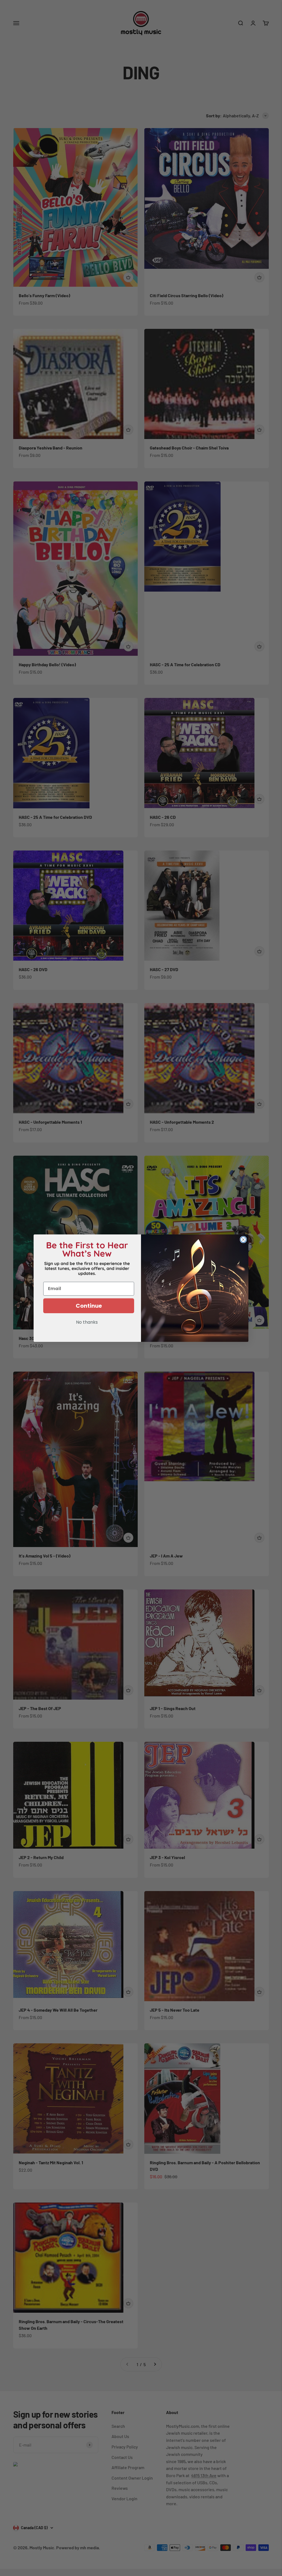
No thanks (87, 1323)
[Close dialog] (243, 1240)
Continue (89, 1306)
